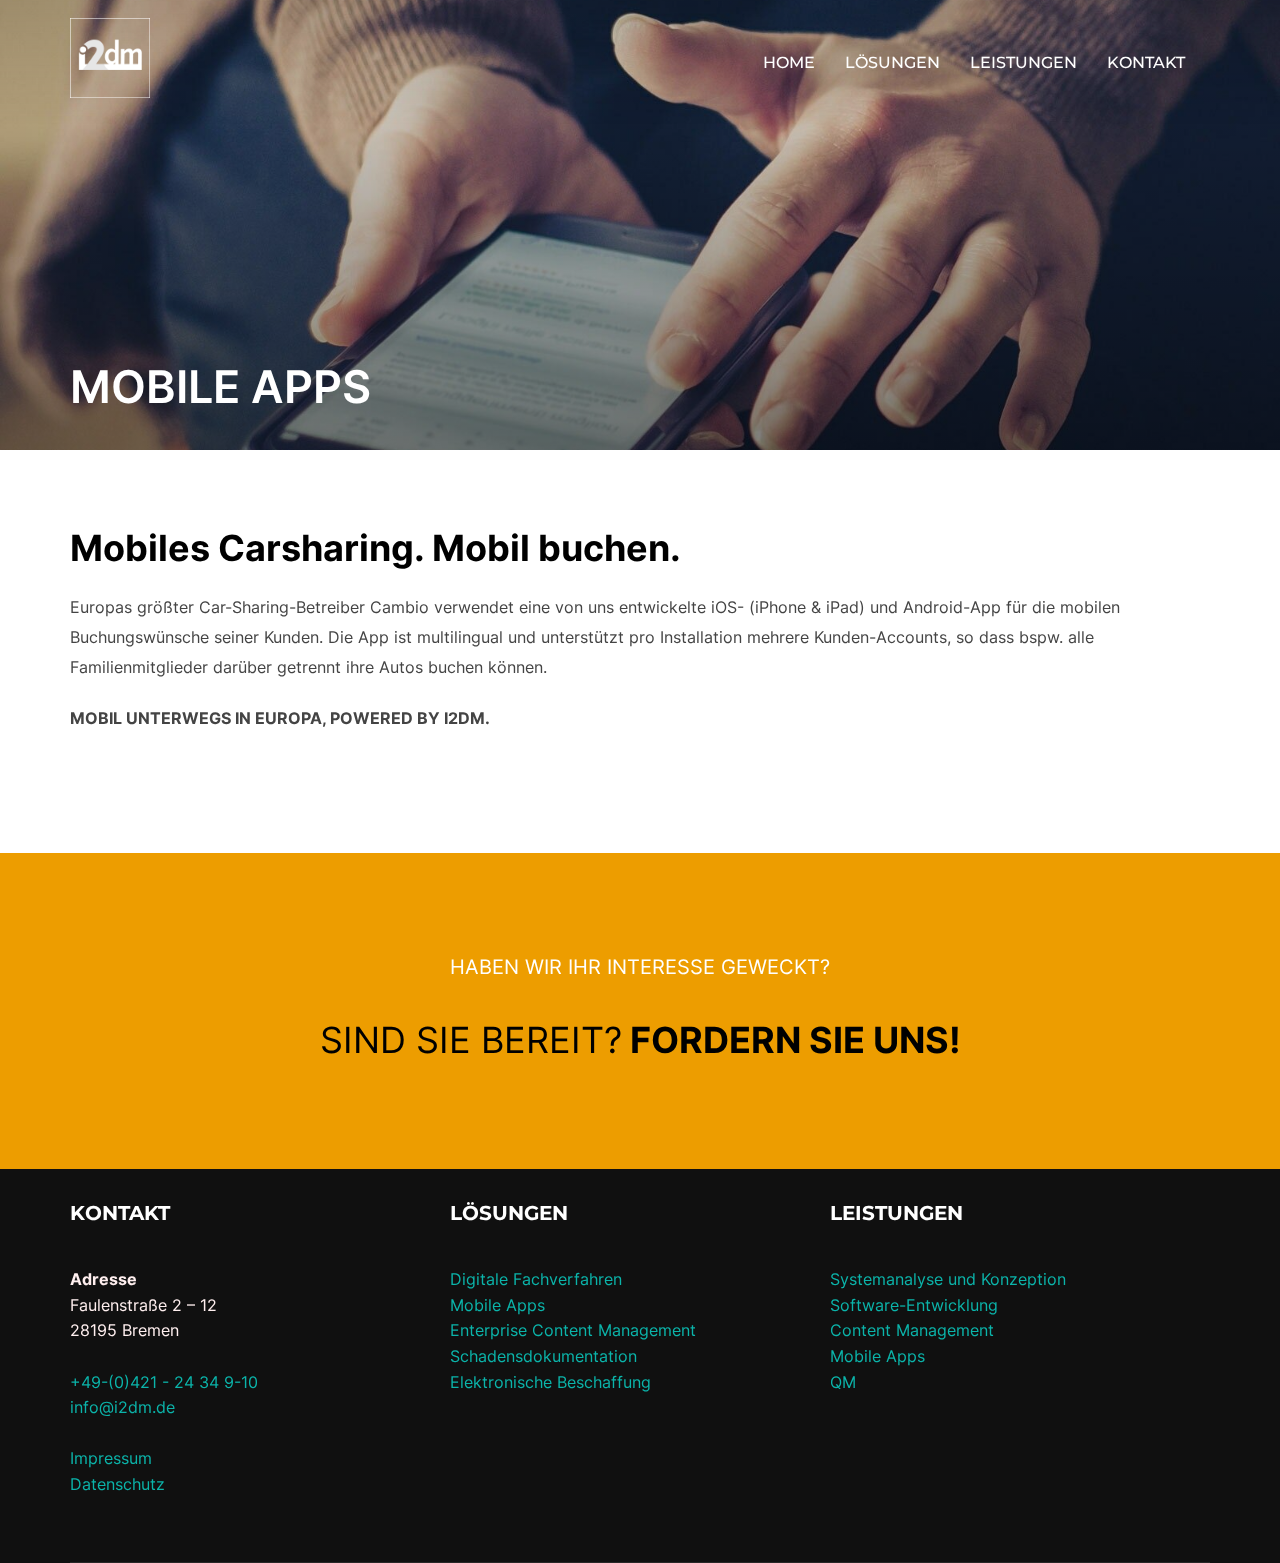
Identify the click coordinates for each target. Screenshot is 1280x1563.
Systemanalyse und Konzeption (948, 1279)
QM (843, 1382)
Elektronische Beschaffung (550, 1382)
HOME (789, 62)
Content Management (912, 1330)
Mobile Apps (497, 1305)
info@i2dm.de (122, 1407)
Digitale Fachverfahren (536, 1279)
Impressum (111, 1458)
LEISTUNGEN (1023, 62)
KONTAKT (1146, 62)
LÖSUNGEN (892, 62)
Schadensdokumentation (543, 1356)
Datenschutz (117, 1484)
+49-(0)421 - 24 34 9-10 (164, 1382)
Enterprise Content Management (573, 1330)
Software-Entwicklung (914, 1305)
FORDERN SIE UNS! (795, 1040)
